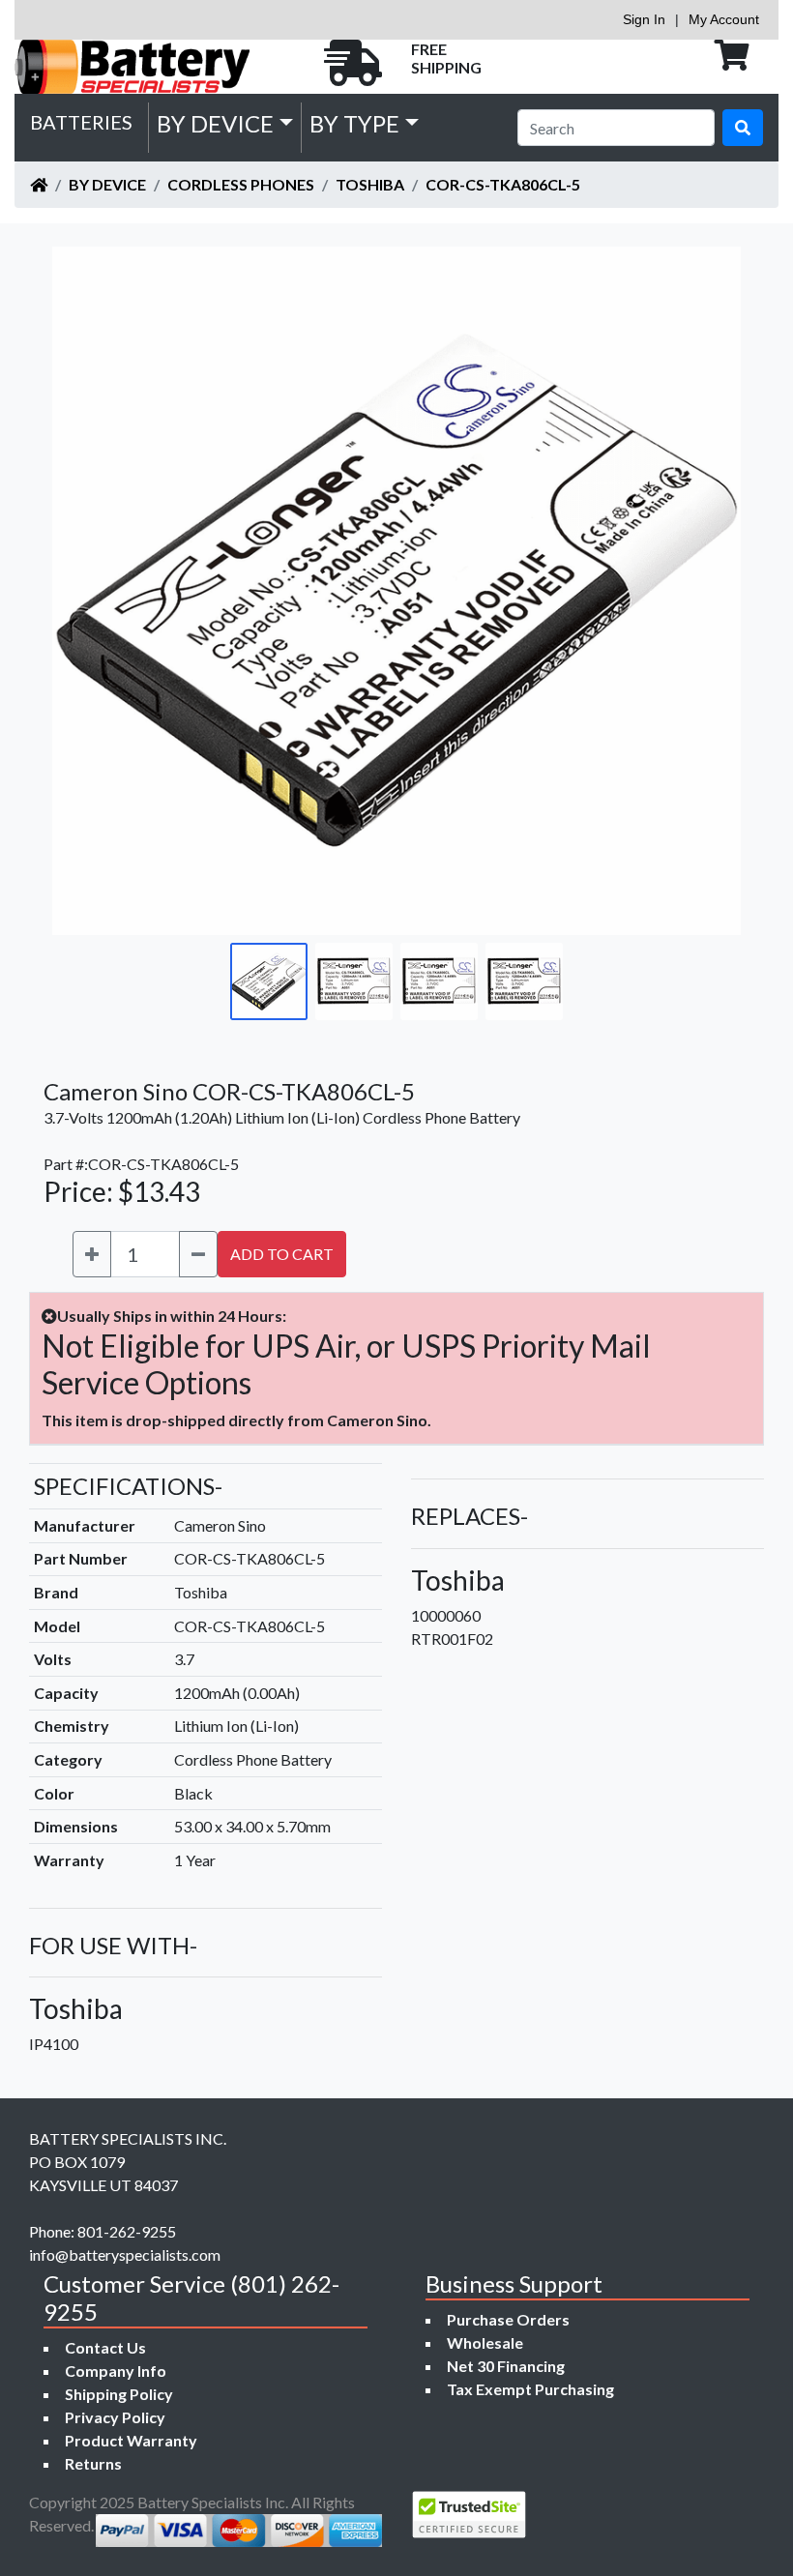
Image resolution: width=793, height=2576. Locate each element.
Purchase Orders (508, 2319)
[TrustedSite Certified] (469, 2515)
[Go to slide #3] (439, 981)
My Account (724, 19)
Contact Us (105, 2347)
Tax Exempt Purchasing (530, 2389)
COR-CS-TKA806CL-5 (503, 184)
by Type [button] (354, 123)
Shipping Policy (119, 2394)
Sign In (644, 19)
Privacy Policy (115, 2417)
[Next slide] (712, 591)
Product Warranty (131, 2440)
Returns (93, 2463)
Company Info (116, 2371)
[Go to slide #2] (354, 981)
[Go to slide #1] (269, 981)
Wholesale (485, 2342)
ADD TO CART (282, 1254)
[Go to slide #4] (524, 981)
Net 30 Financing (506, 2366)
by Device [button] (215, 123)
